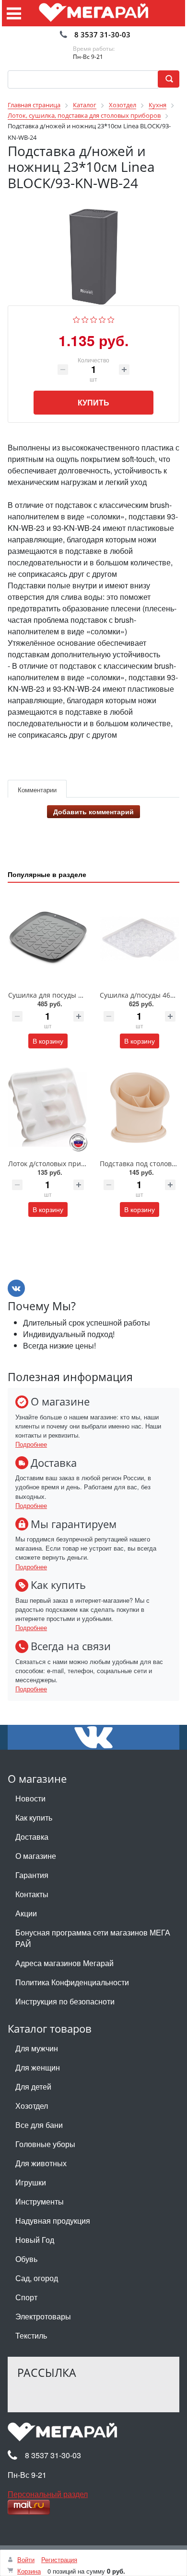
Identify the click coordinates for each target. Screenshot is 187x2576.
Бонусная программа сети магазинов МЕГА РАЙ (93, 1938)
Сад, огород (37, 2278)
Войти (26, 2559)
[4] (102, 319)
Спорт (26, 2297)
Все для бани (39, 2125)
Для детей (33, 2087)
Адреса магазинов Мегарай (64, 1963)
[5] (111, 319)
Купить (93, 402)
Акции (26, 1913)
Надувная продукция (53, 2221)
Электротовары (43, 2316)
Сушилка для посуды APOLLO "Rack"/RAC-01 (80, 995)
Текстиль (31, 2335)
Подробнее (31, 1444)
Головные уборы (45, 2144)
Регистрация (59, 2559)
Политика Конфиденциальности (72, 1982)
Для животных (41, 2163)
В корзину (48, 1041)
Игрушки (31, 2182)
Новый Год (35, 2240)
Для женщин (38, 2067)
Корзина (29, 2571)
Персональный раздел (48, 2494)
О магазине (36, 1856)
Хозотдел (32, 2106)
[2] (85, 319)
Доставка (32, 1837)
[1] (76, 319)
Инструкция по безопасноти (65, 2001)
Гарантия (32, 1875)
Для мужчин (37, 2048)
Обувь (26, 2259)
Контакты (32, 1894)
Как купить (34, 1817)
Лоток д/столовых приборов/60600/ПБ (71, 1164)
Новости (30, 1798)
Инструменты (40, 2201)
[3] (94, 319)
